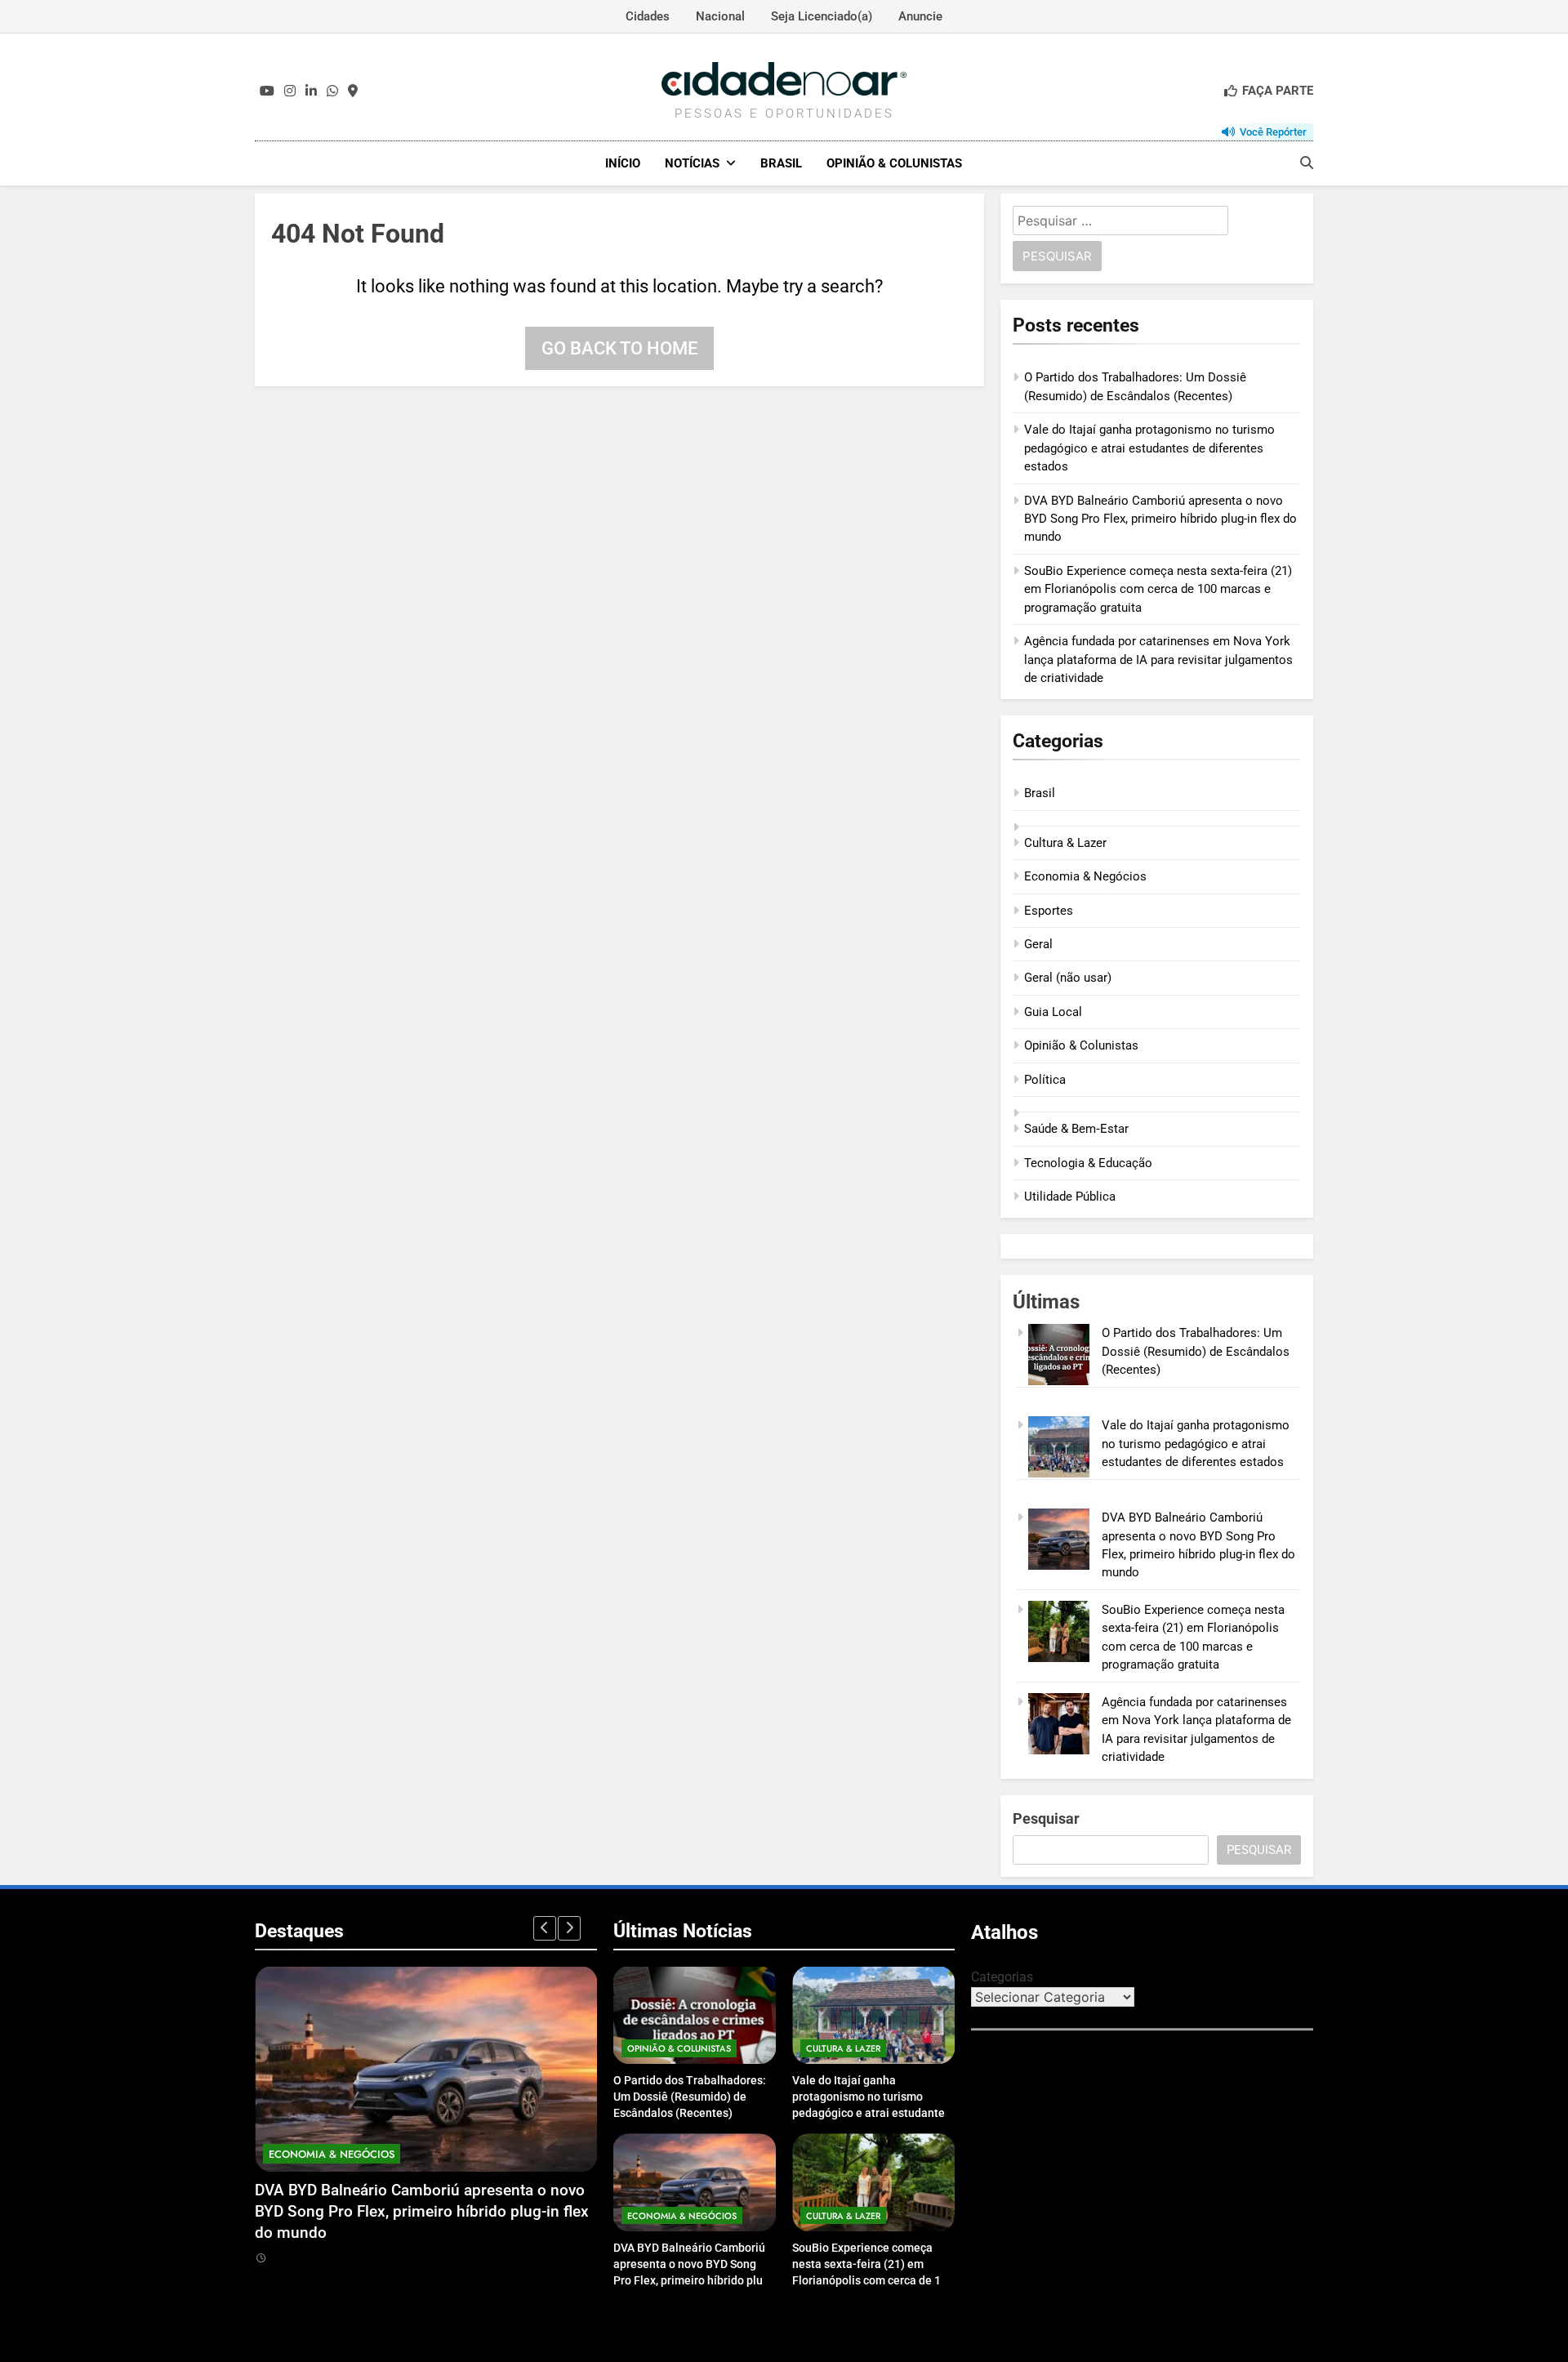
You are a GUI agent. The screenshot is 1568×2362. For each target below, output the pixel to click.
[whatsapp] (332, 91)
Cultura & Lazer (1065, 843)
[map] (353, 91)
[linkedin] (311, 91)
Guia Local (1053, 1012)
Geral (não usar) (1068, 978)
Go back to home (619, 348)
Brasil (781, 163)
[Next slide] (569, 1928)
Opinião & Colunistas (894, 163)
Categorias (1002, 1977)
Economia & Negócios (1085, 876)
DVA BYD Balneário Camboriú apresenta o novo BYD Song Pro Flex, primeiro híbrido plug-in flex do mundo (1160, 519)
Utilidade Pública (1070, 1197)
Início (623, 163)
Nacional (720, 16)
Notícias (692, 163)
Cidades (648, 16)
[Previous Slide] (545, 1928)
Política (1045, 1080)
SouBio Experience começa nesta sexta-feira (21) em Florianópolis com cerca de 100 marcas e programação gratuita (1158, 589)
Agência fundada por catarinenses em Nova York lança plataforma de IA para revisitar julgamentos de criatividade (1158, 660)
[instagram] (290, 91)
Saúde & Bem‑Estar (1076, 1129)
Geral (1038, 944)
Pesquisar (1046, 1818)
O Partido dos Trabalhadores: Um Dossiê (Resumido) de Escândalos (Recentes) (1196, 1351)
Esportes (1049, 911)
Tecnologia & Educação (1088, 1163)
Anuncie (920, 16)
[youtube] (267, 91)
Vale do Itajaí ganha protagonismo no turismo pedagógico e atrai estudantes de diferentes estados (1149, 448)
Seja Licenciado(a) (822, 16)
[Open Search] (1307, 163)
